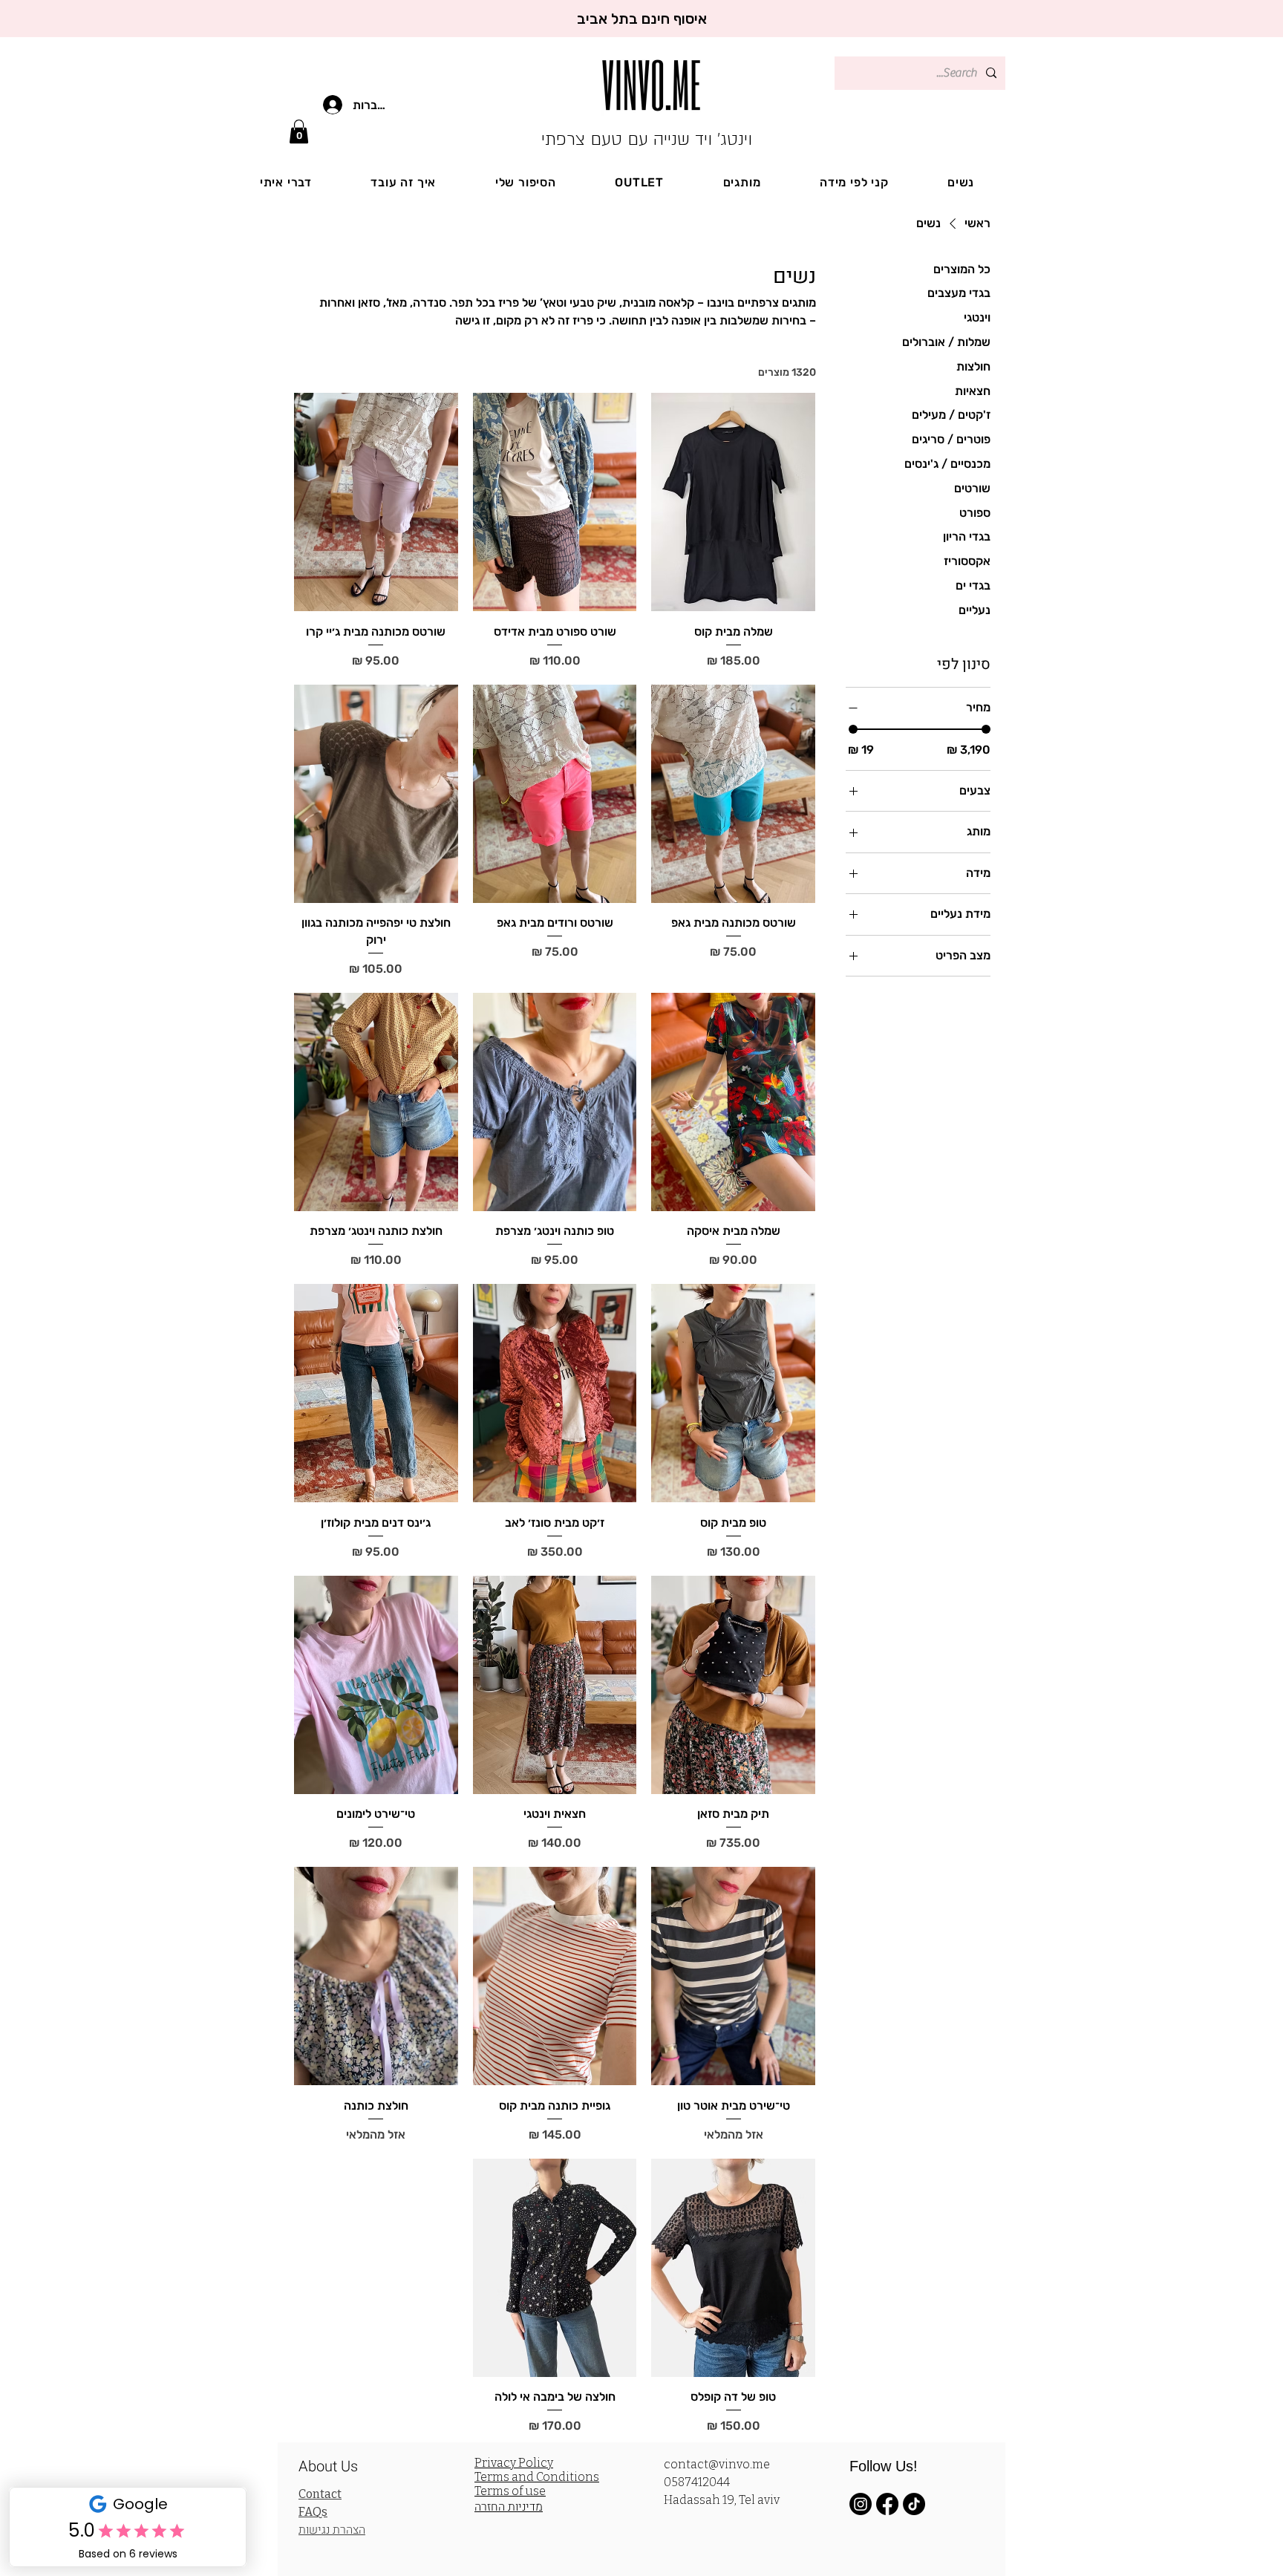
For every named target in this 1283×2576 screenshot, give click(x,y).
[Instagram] (861, 2504)
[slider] (853, 729)
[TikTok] (914, 2504)
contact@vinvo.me (717, 2464)
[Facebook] (887, 2504)
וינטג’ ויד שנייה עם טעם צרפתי (647, 139)
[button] (299, 131)
